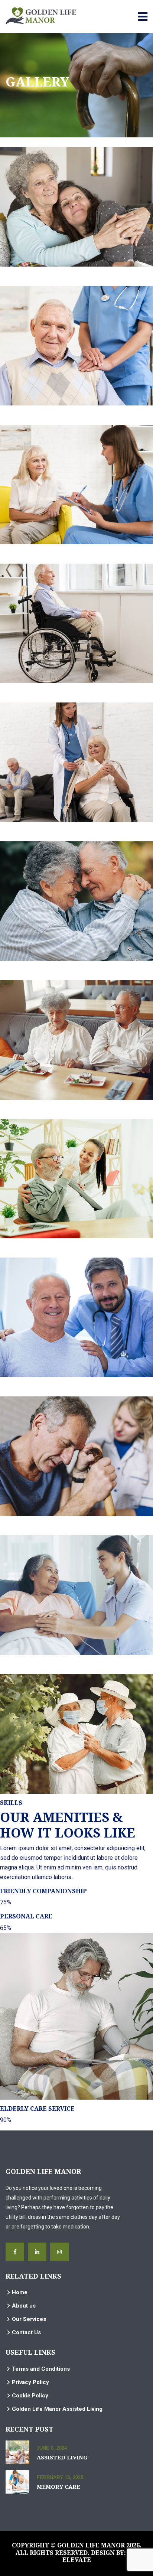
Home (20, 2292)
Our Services (29, 2319)
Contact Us (26, 2332)
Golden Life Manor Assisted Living (57, 2409)
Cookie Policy (30, 2396)
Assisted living (62, 2457)
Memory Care (58, 2487)
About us (24, 2306)
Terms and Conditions (41, 2369)
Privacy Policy (30, 2382)
